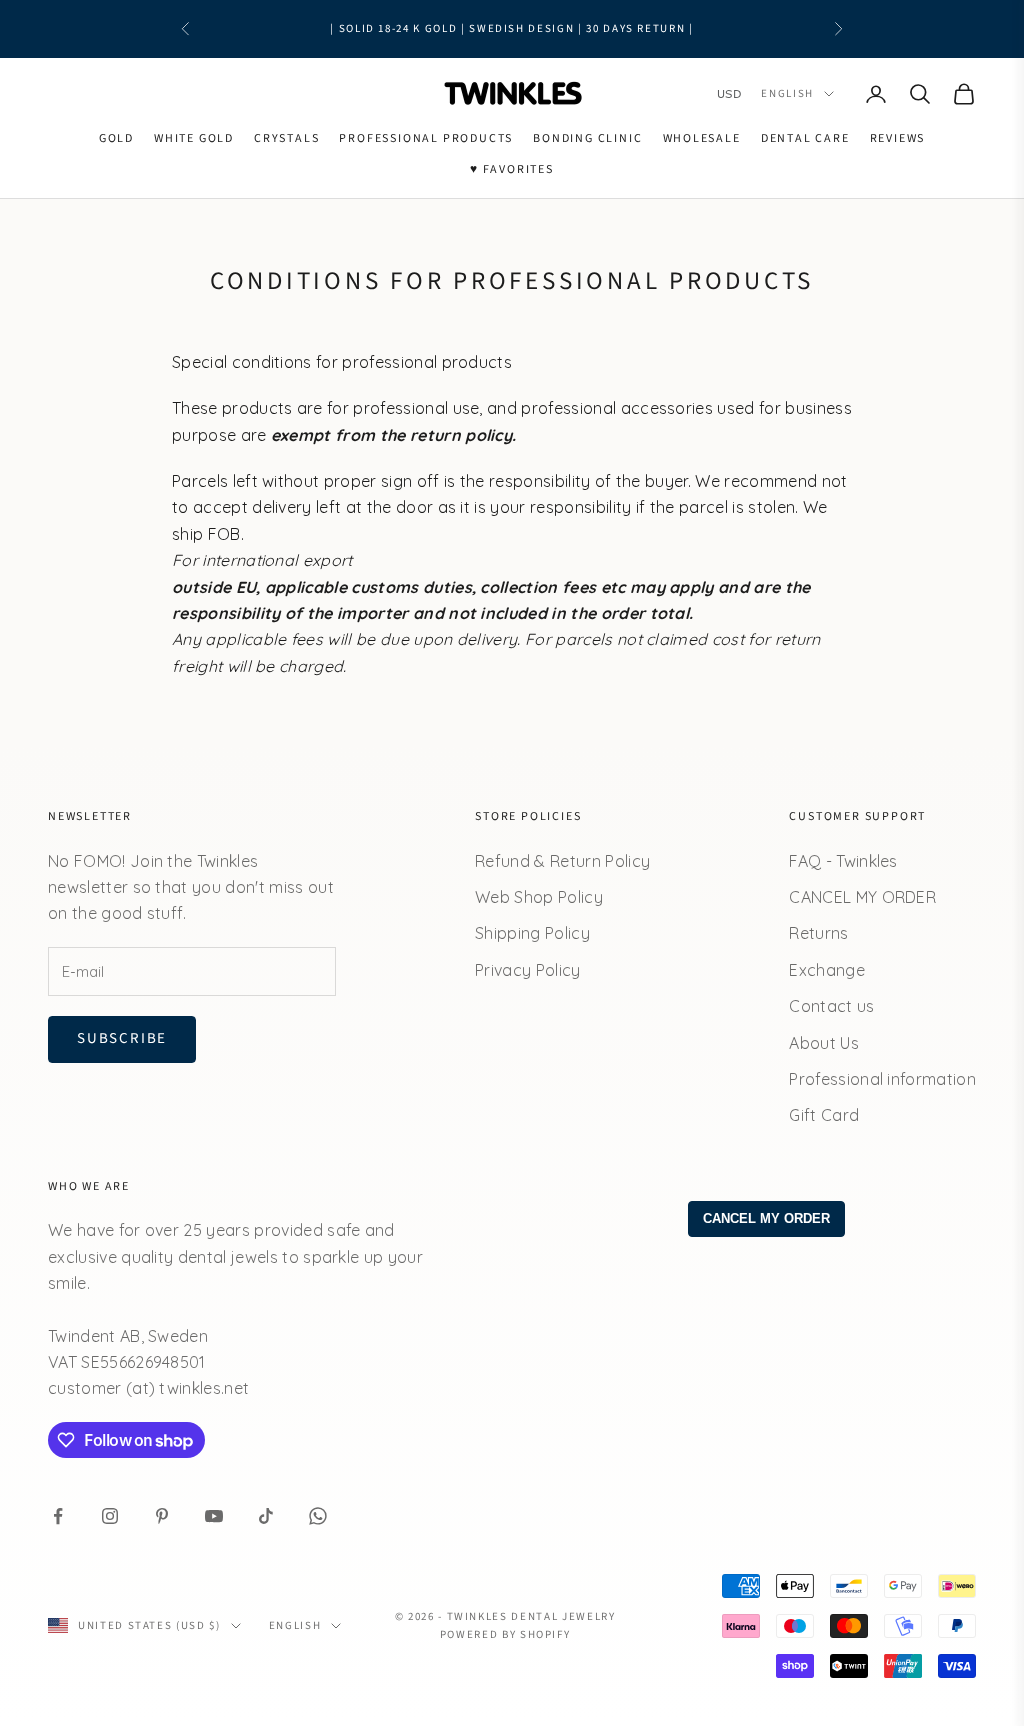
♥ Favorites (512, 169)
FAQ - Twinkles (843, 861)
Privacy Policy (527, 970)
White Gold (194, 138)
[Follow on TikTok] (266, 1516)
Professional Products (426, 138)
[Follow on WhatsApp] (318, 1516)
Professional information (882, 1079)
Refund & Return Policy (562, 861)
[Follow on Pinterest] (162, 1516)
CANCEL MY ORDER (862, 897)
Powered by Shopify (505, 1634)
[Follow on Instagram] (110, 1516)
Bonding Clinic (587, 138)
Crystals (286, 138)
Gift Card (824, 1115)
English (787, 93)
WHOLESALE (702, 138)
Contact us (831, 1006)
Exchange (827, 970)
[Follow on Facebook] (58, 1516)
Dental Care (805, 138)
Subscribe (122, 1038)
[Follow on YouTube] (214, 1516)
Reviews (898, 138)
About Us (824, 1043)
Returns (818, 933)
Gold (116, 138)
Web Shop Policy (539, 897)
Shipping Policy (532, 933)
